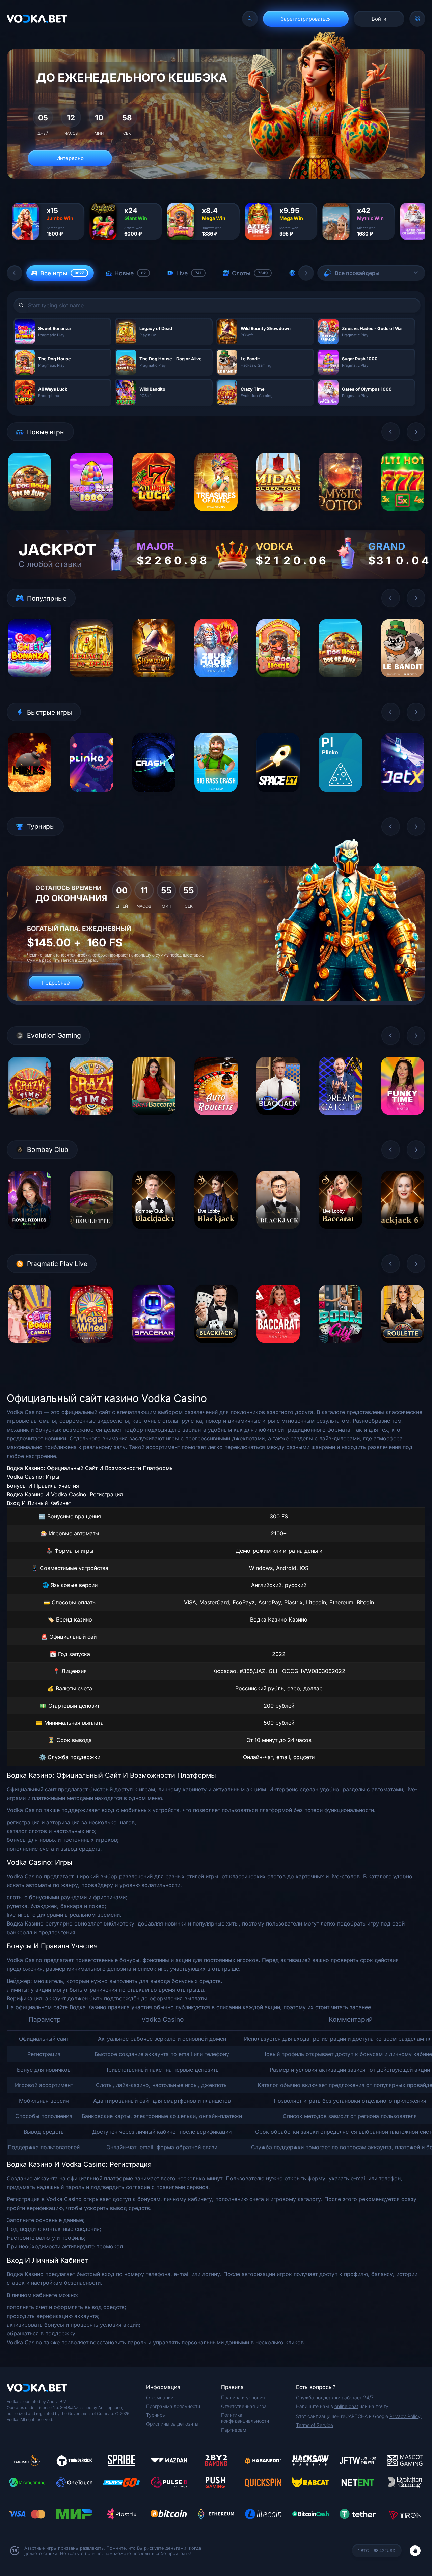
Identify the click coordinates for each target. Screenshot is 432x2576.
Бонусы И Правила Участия (43, 1486)
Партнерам (234, 2430)
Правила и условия (243, 2397)
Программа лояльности (173, 2406)
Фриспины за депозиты (172, 2424)
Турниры (156, 2415)
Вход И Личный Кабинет (39, 1503)
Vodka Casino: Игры (33, 1477)
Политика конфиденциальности (245, 2418)
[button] (15, 273)
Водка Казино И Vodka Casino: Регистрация (65, 1494)
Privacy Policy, (406, 2416)
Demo (30, 516)
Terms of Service (315, 2425)
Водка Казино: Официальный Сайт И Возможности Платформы (90, 1468)
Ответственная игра (244, 2406)
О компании (160, 2397)
